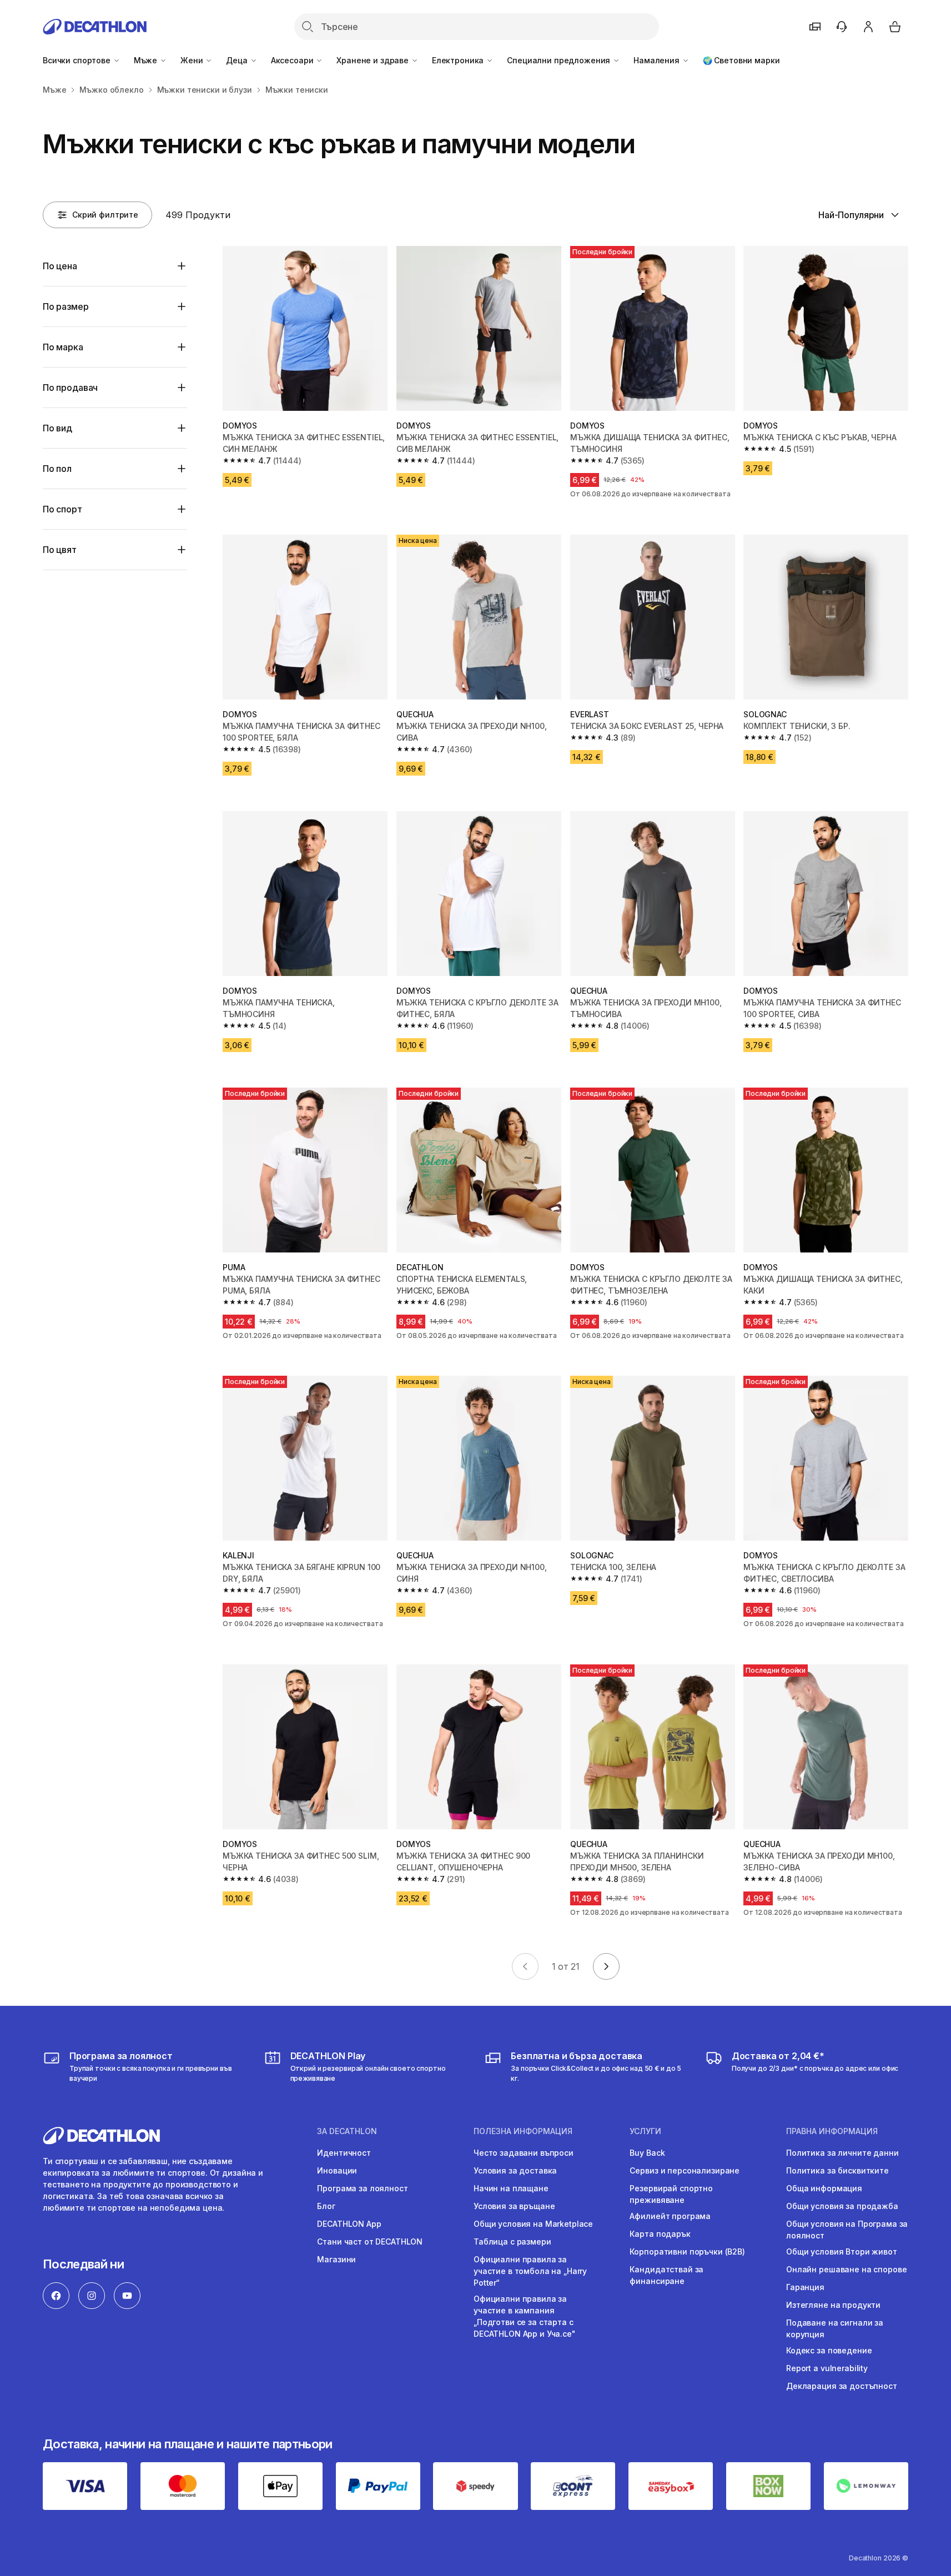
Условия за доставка (515, 2170)
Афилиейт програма (670, 2216)
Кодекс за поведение (829, 2350)
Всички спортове (78, 60)
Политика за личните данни (842, 2153)
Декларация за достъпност (842, 2386)
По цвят (60, 550)
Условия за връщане (514, 2206)
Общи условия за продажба (842, 2206)
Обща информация (824, 2188)
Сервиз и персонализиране (685, 2170)
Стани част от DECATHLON (370, 2242)
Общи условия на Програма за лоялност (847, 2230)
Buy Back (647, 2153)
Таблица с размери (512, 2242)
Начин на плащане (511, 2188)
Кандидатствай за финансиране (666, 2275)
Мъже (147, 60)
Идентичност (344, 2153)
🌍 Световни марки (741, 60)
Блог (326, 2206)
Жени (193, 60)
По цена (60, 266)
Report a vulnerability (827, 2368)
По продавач (70, 388)
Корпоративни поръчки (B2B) (687, 2252)
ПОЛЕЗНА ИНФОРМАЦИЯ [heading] (523, 2131)
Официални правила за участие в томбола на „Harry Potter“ (530, 2271)
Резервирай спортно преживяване (671, 2194)
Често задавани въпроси (524, 2153)
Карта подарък (660, 2234)
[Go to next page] (606, 1966)
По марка (63, 347)
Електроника (459, 60)
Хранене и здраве (374, 60)
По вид (57, 428)
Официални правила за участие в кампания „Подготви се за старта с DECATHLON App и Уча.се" (525, 2316)
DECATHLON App (349, 2224)
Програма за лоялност (362, 2188)
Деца (238, 60)
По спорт (62, 509)
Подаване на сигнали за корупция (835, 2328)
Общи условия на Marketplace (533, 2224)
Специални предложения (560, 60)
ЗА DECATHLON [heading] (347, 2131)
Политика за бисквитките (837, 2170)
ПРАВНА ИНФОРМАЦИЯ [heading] (832, 2131)
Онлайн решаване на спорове (846, 2269)
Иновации (337, 2170)
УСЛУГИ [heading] (645, 2131)
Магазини (336, 2259)
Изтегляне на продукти (833, 2305)
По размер (66, 306)
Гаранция (805, 2287)
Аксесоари (293, 60)
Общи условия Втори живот (842, 2252)
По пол (57, 469)
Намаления (658, 60)
